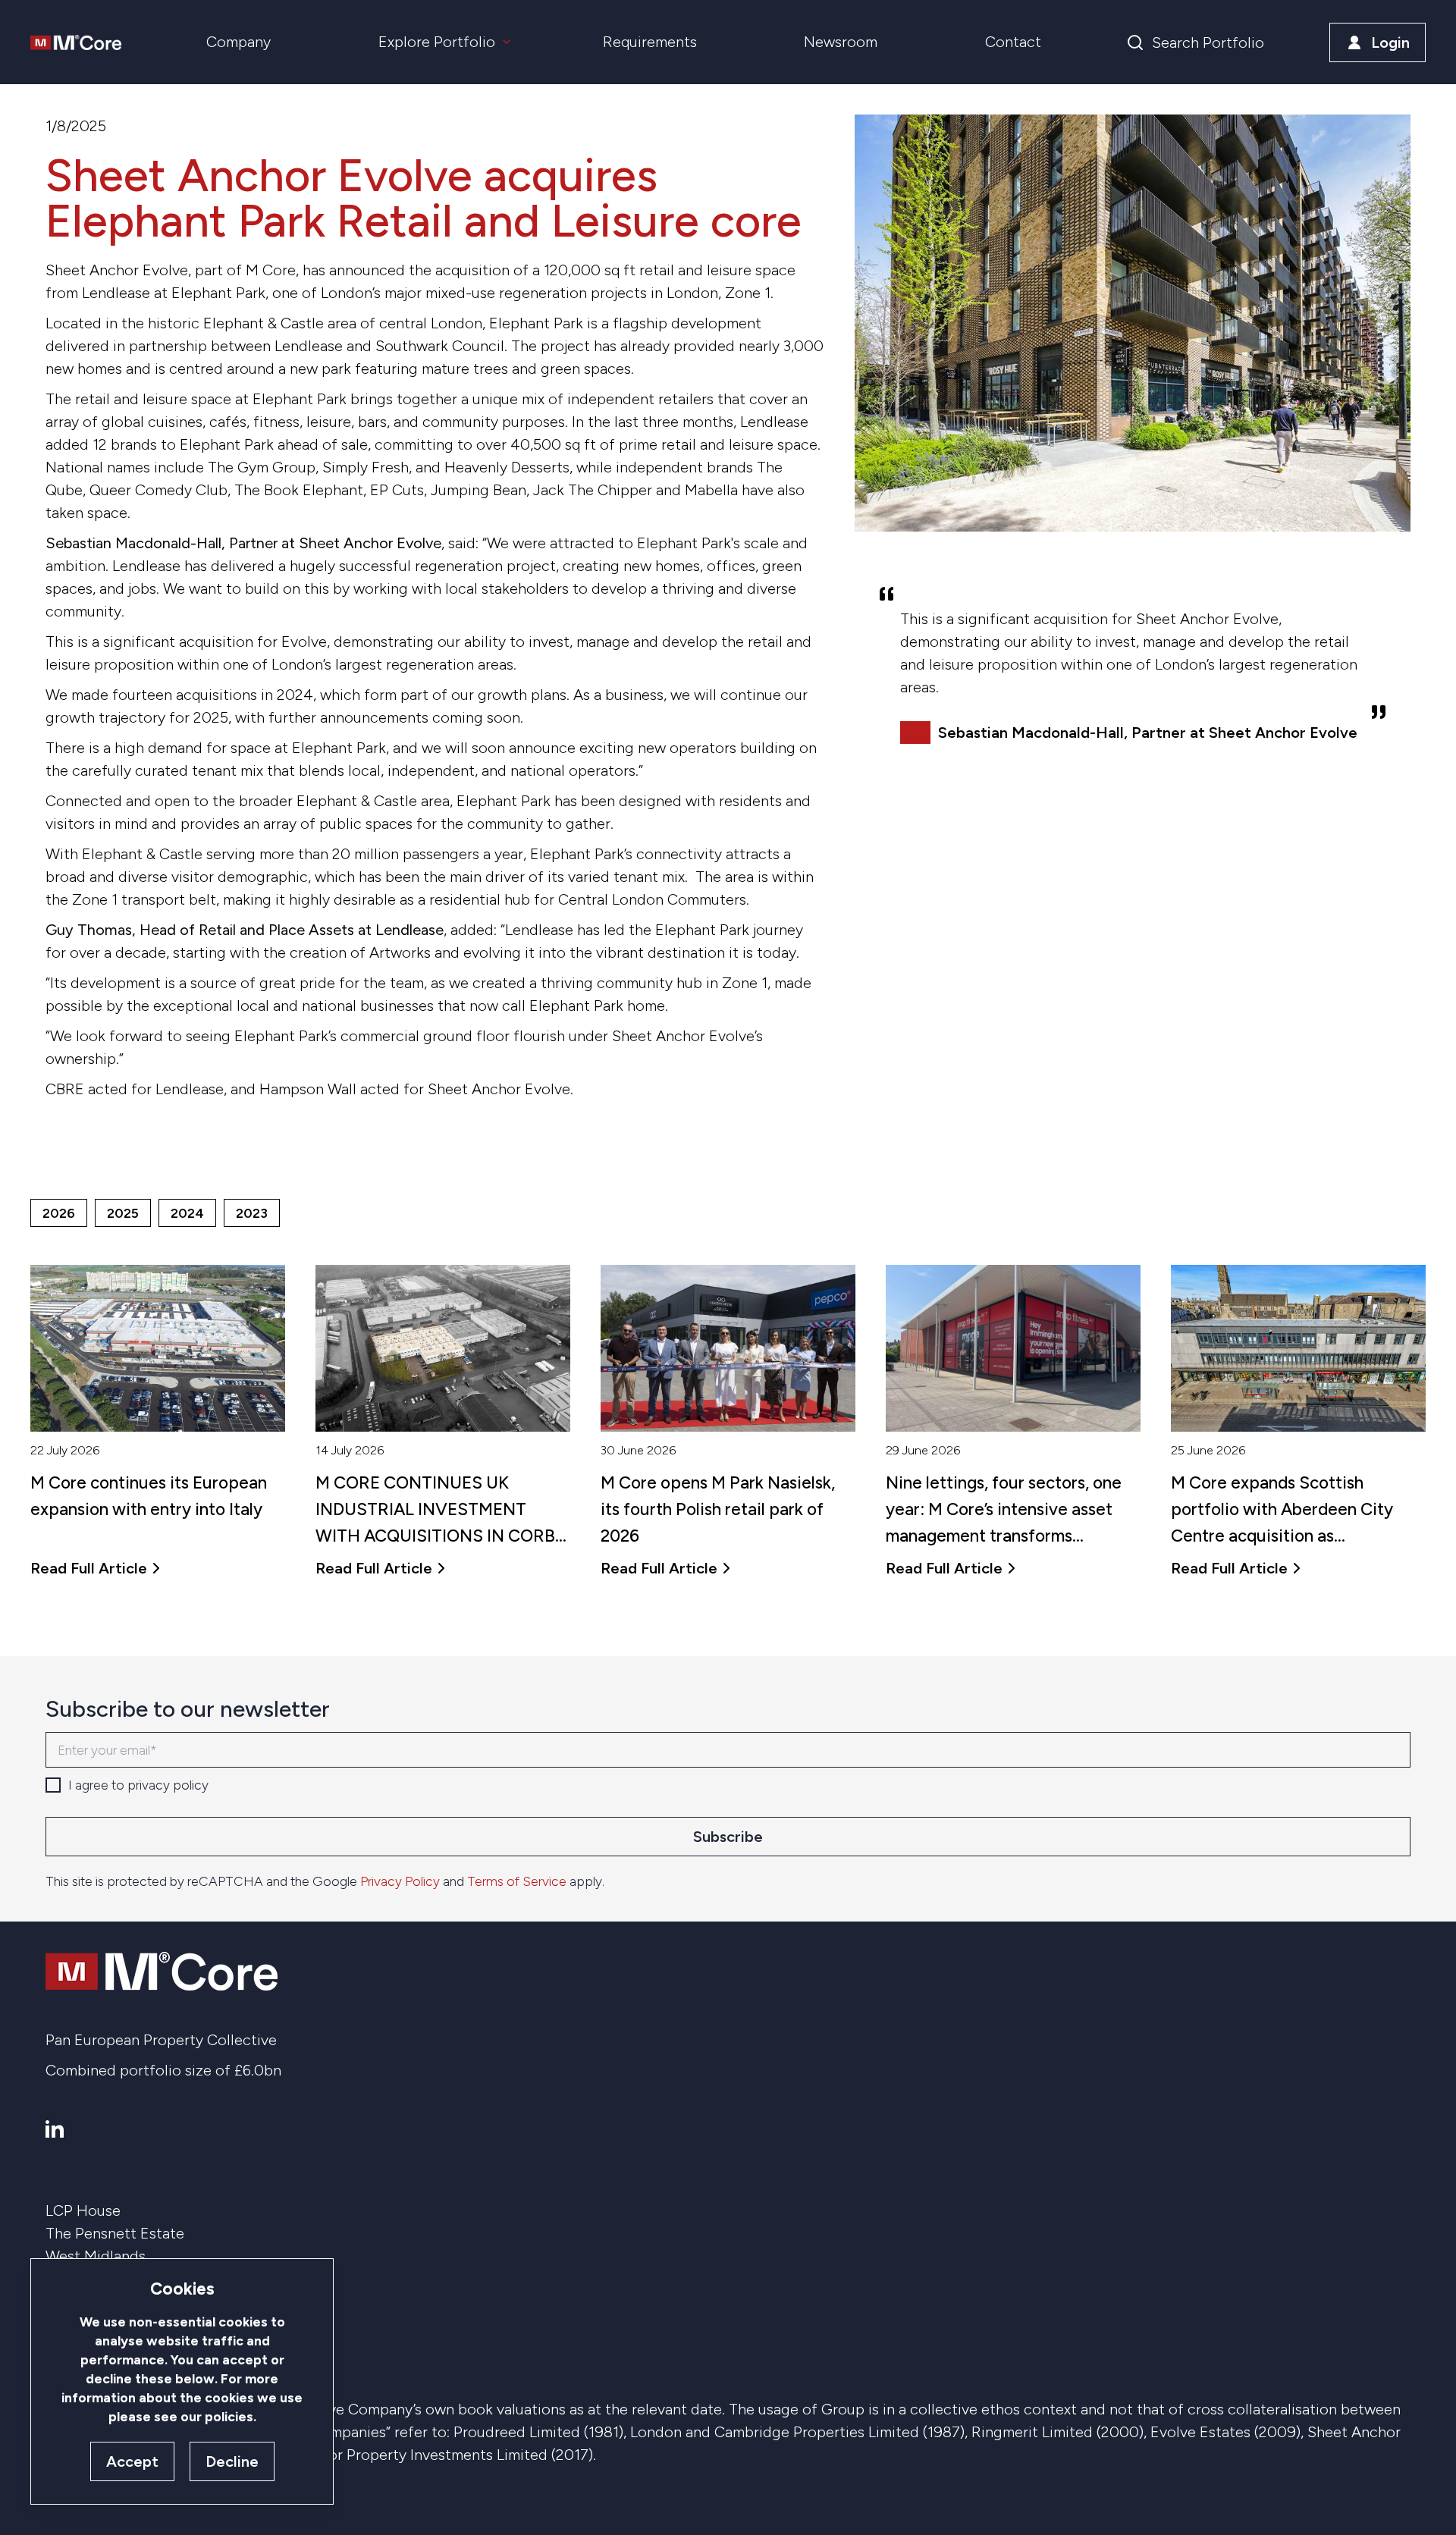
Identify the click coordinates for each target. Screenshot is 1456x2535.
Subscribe (728, 1837)
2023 (252, 1213)
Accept (132, 2461)
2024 (187, 1213)
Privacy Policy (400, 1881)
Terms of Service (517, 1881)
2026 (59, 1213)
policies (229, 2416)
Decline (232, 2461)
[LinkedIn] (55, 2129)
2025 (123, 1213)
